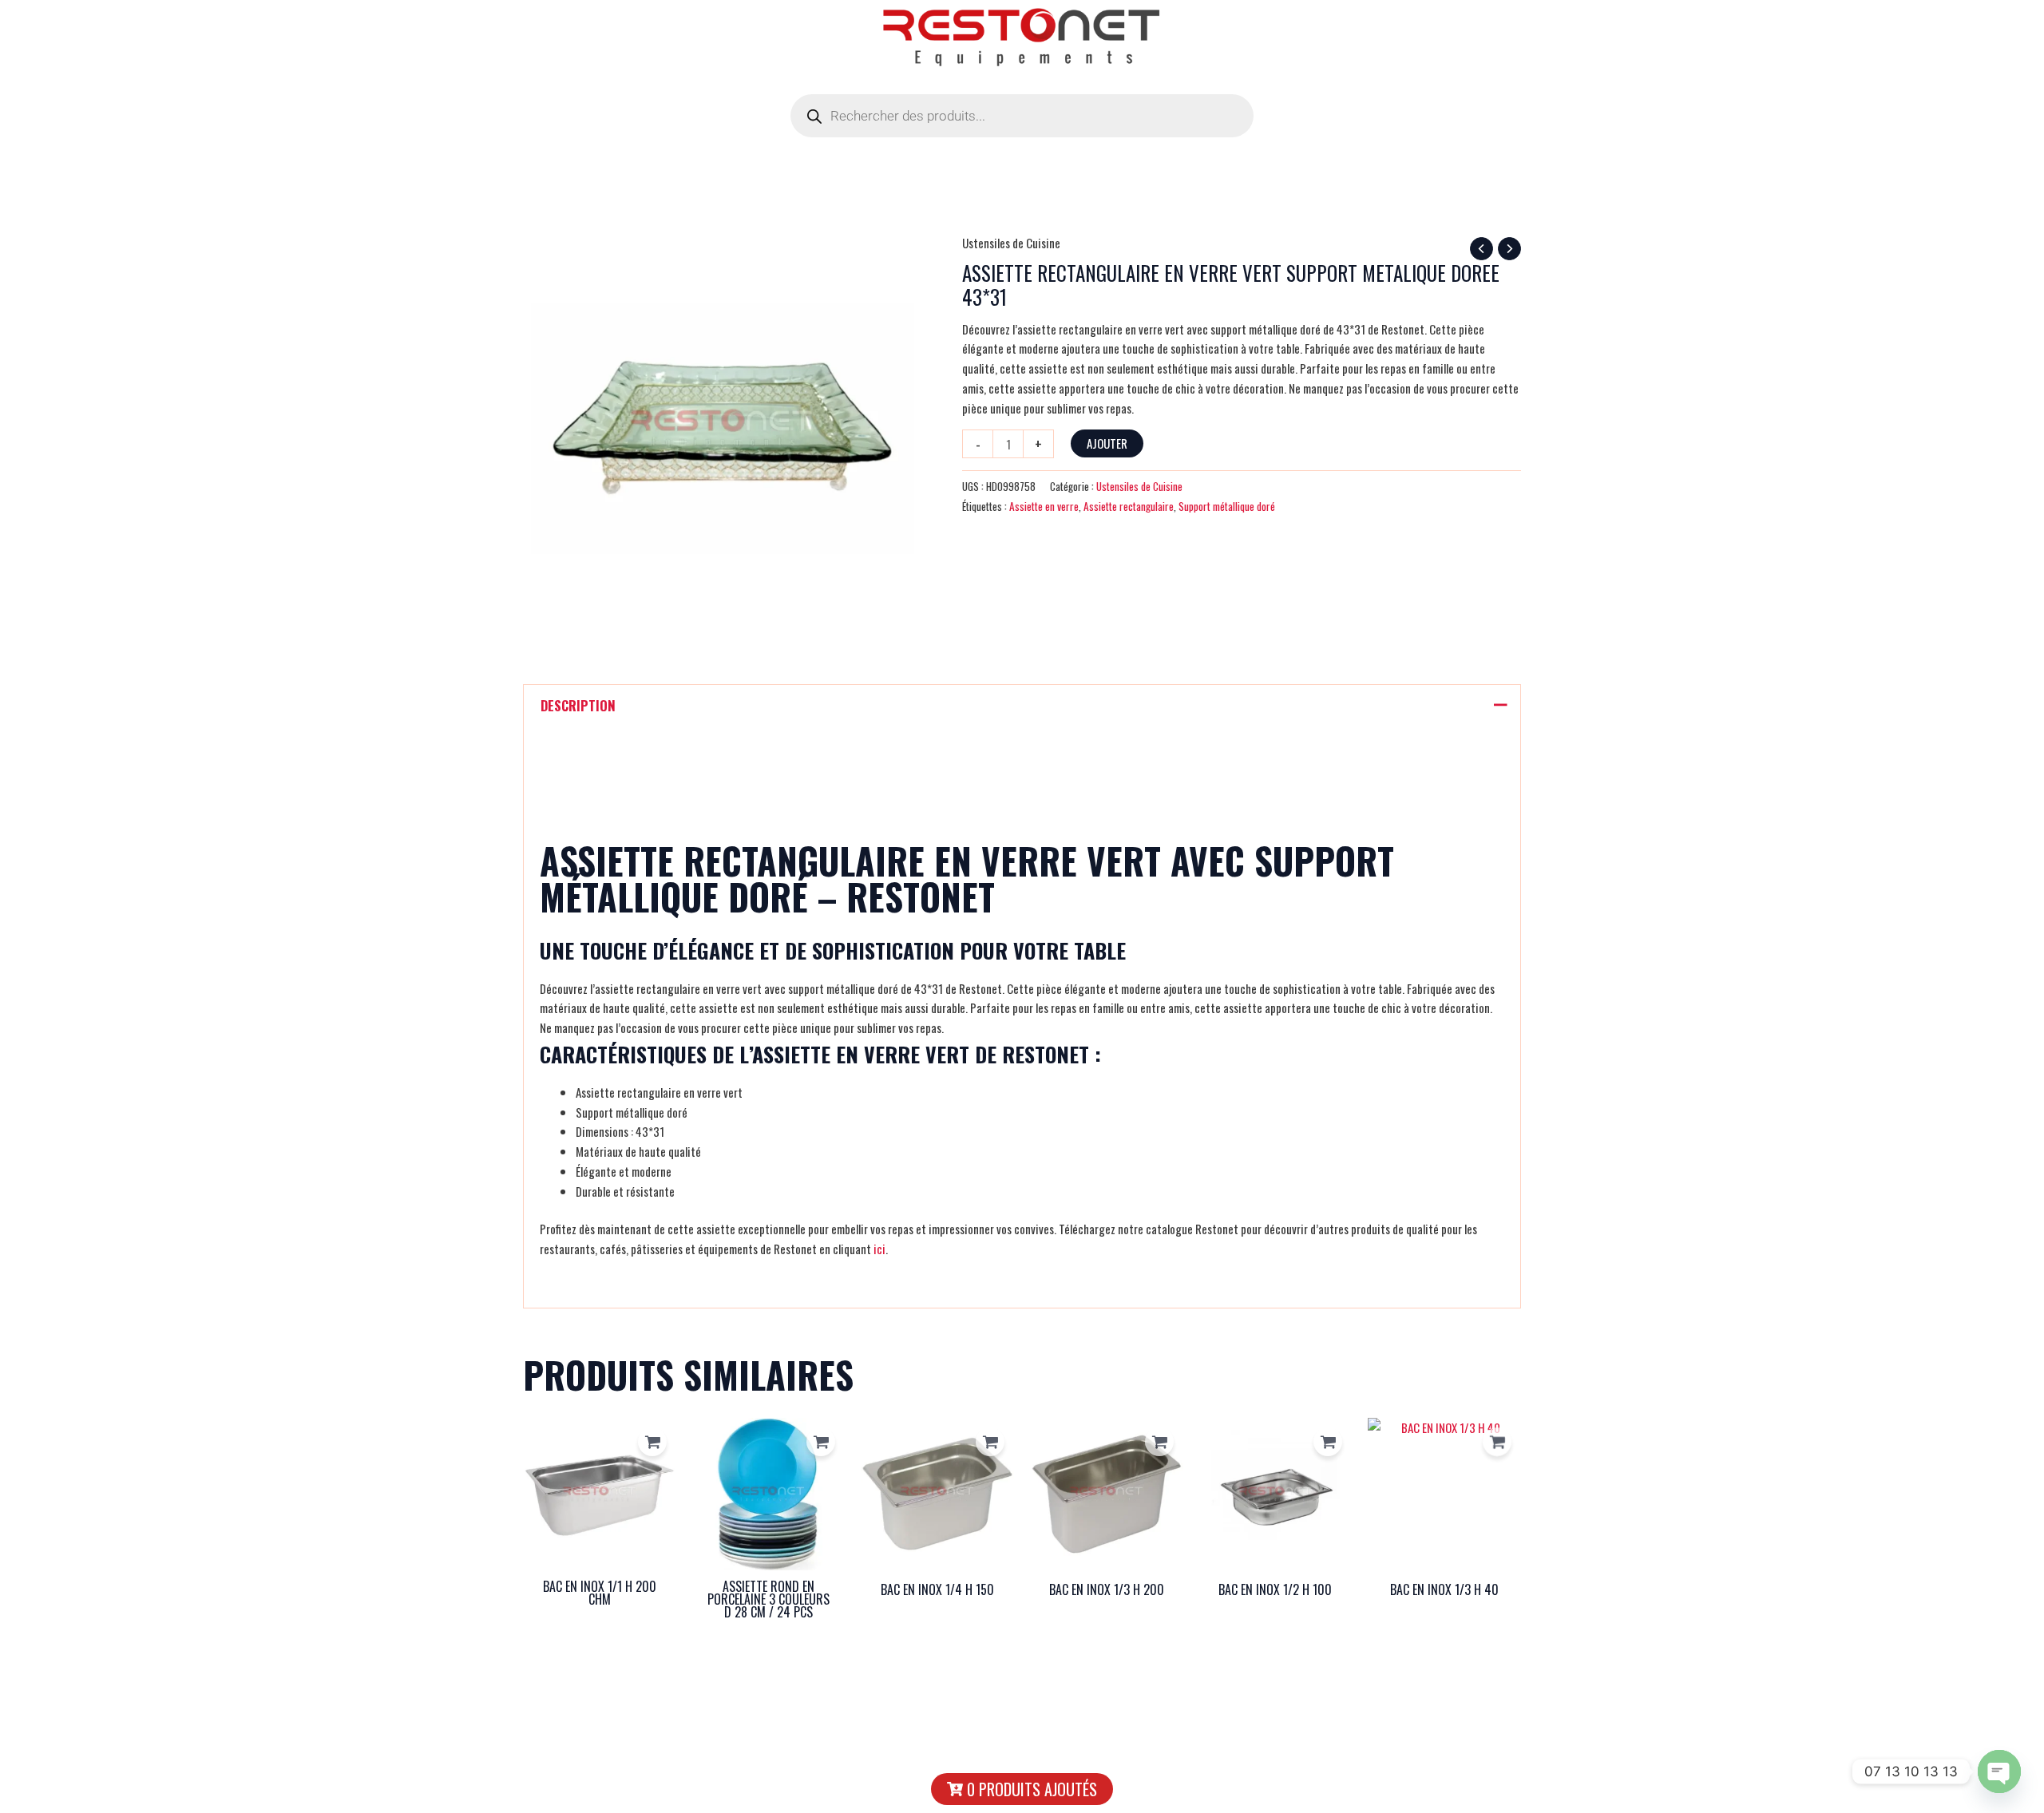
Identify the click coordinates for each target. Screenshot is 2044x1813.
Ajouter (1107, 443)
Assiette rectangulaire (1129, 506)
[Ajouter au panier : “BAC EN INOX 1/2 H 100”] (1328, 1442)
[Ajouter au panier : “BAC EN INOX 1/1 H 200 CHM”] (652, 1442)
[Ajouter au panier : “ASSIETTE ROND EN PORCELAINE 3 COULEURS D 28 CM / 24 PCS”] (821, 1442)
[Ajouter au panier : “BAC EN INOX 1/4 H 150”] (990, 1442)
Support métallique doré (1227, 506)
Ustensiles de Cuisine (1011, 243)
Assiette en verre (1044, 506)
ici (879, 1249)
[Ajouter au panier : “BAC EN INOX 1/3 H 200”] (1159, 1442)
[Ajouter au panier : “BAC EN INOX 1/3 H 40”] (1497, 1442)
